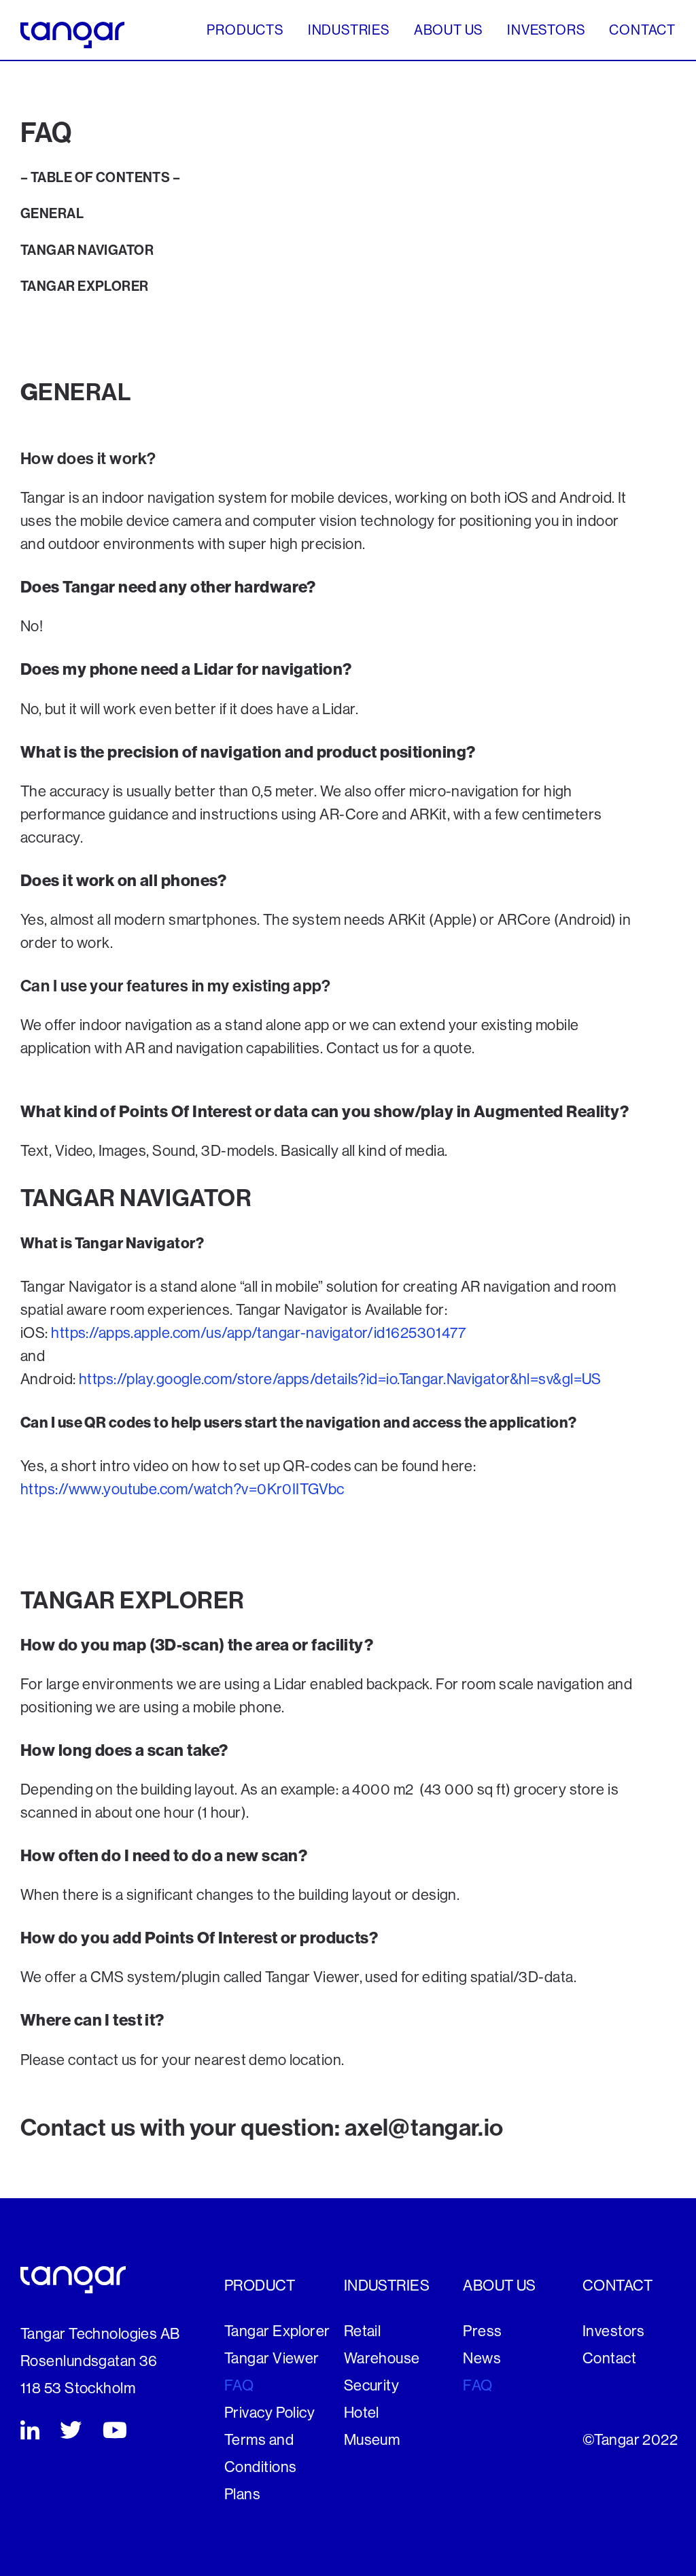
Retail (363, 2331)
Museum (372, 2440)
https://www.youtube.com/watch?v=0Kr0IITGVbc (182, 1489)
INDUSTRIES (349, 31)
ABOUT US (449, 31)
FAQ (239, 2386)
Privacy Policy (269, 2413)
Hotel (362, 2413)
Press (482, 2331)
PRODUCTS (245, 31)
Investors (614, 2331)
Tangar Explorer (277, 2331)
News (482, 2359)
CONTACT (642, 31)
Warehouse (382, 2359)
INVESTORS (546, 31)
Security (372, 2386)
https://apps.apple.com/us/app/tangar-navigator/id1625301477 (258, 1333)
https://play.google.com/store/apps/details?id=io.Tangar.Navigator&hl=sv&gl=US (340, 1379)
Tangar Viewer (272, 2359)
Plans (242, 2494)
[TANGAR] (72, 34)
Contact (609, 2359)
